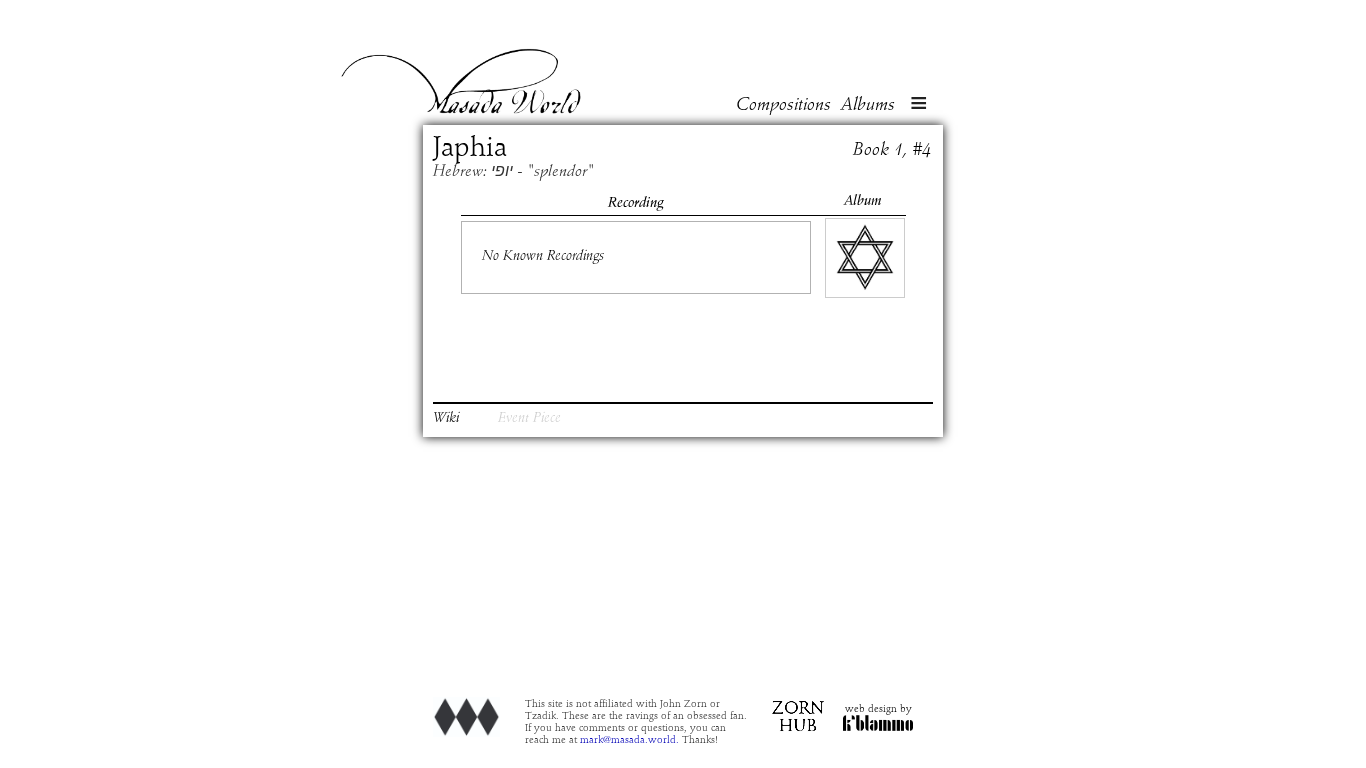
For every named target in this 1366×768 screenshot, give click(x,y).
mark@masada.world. (629, 740)
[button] (919, 105)
